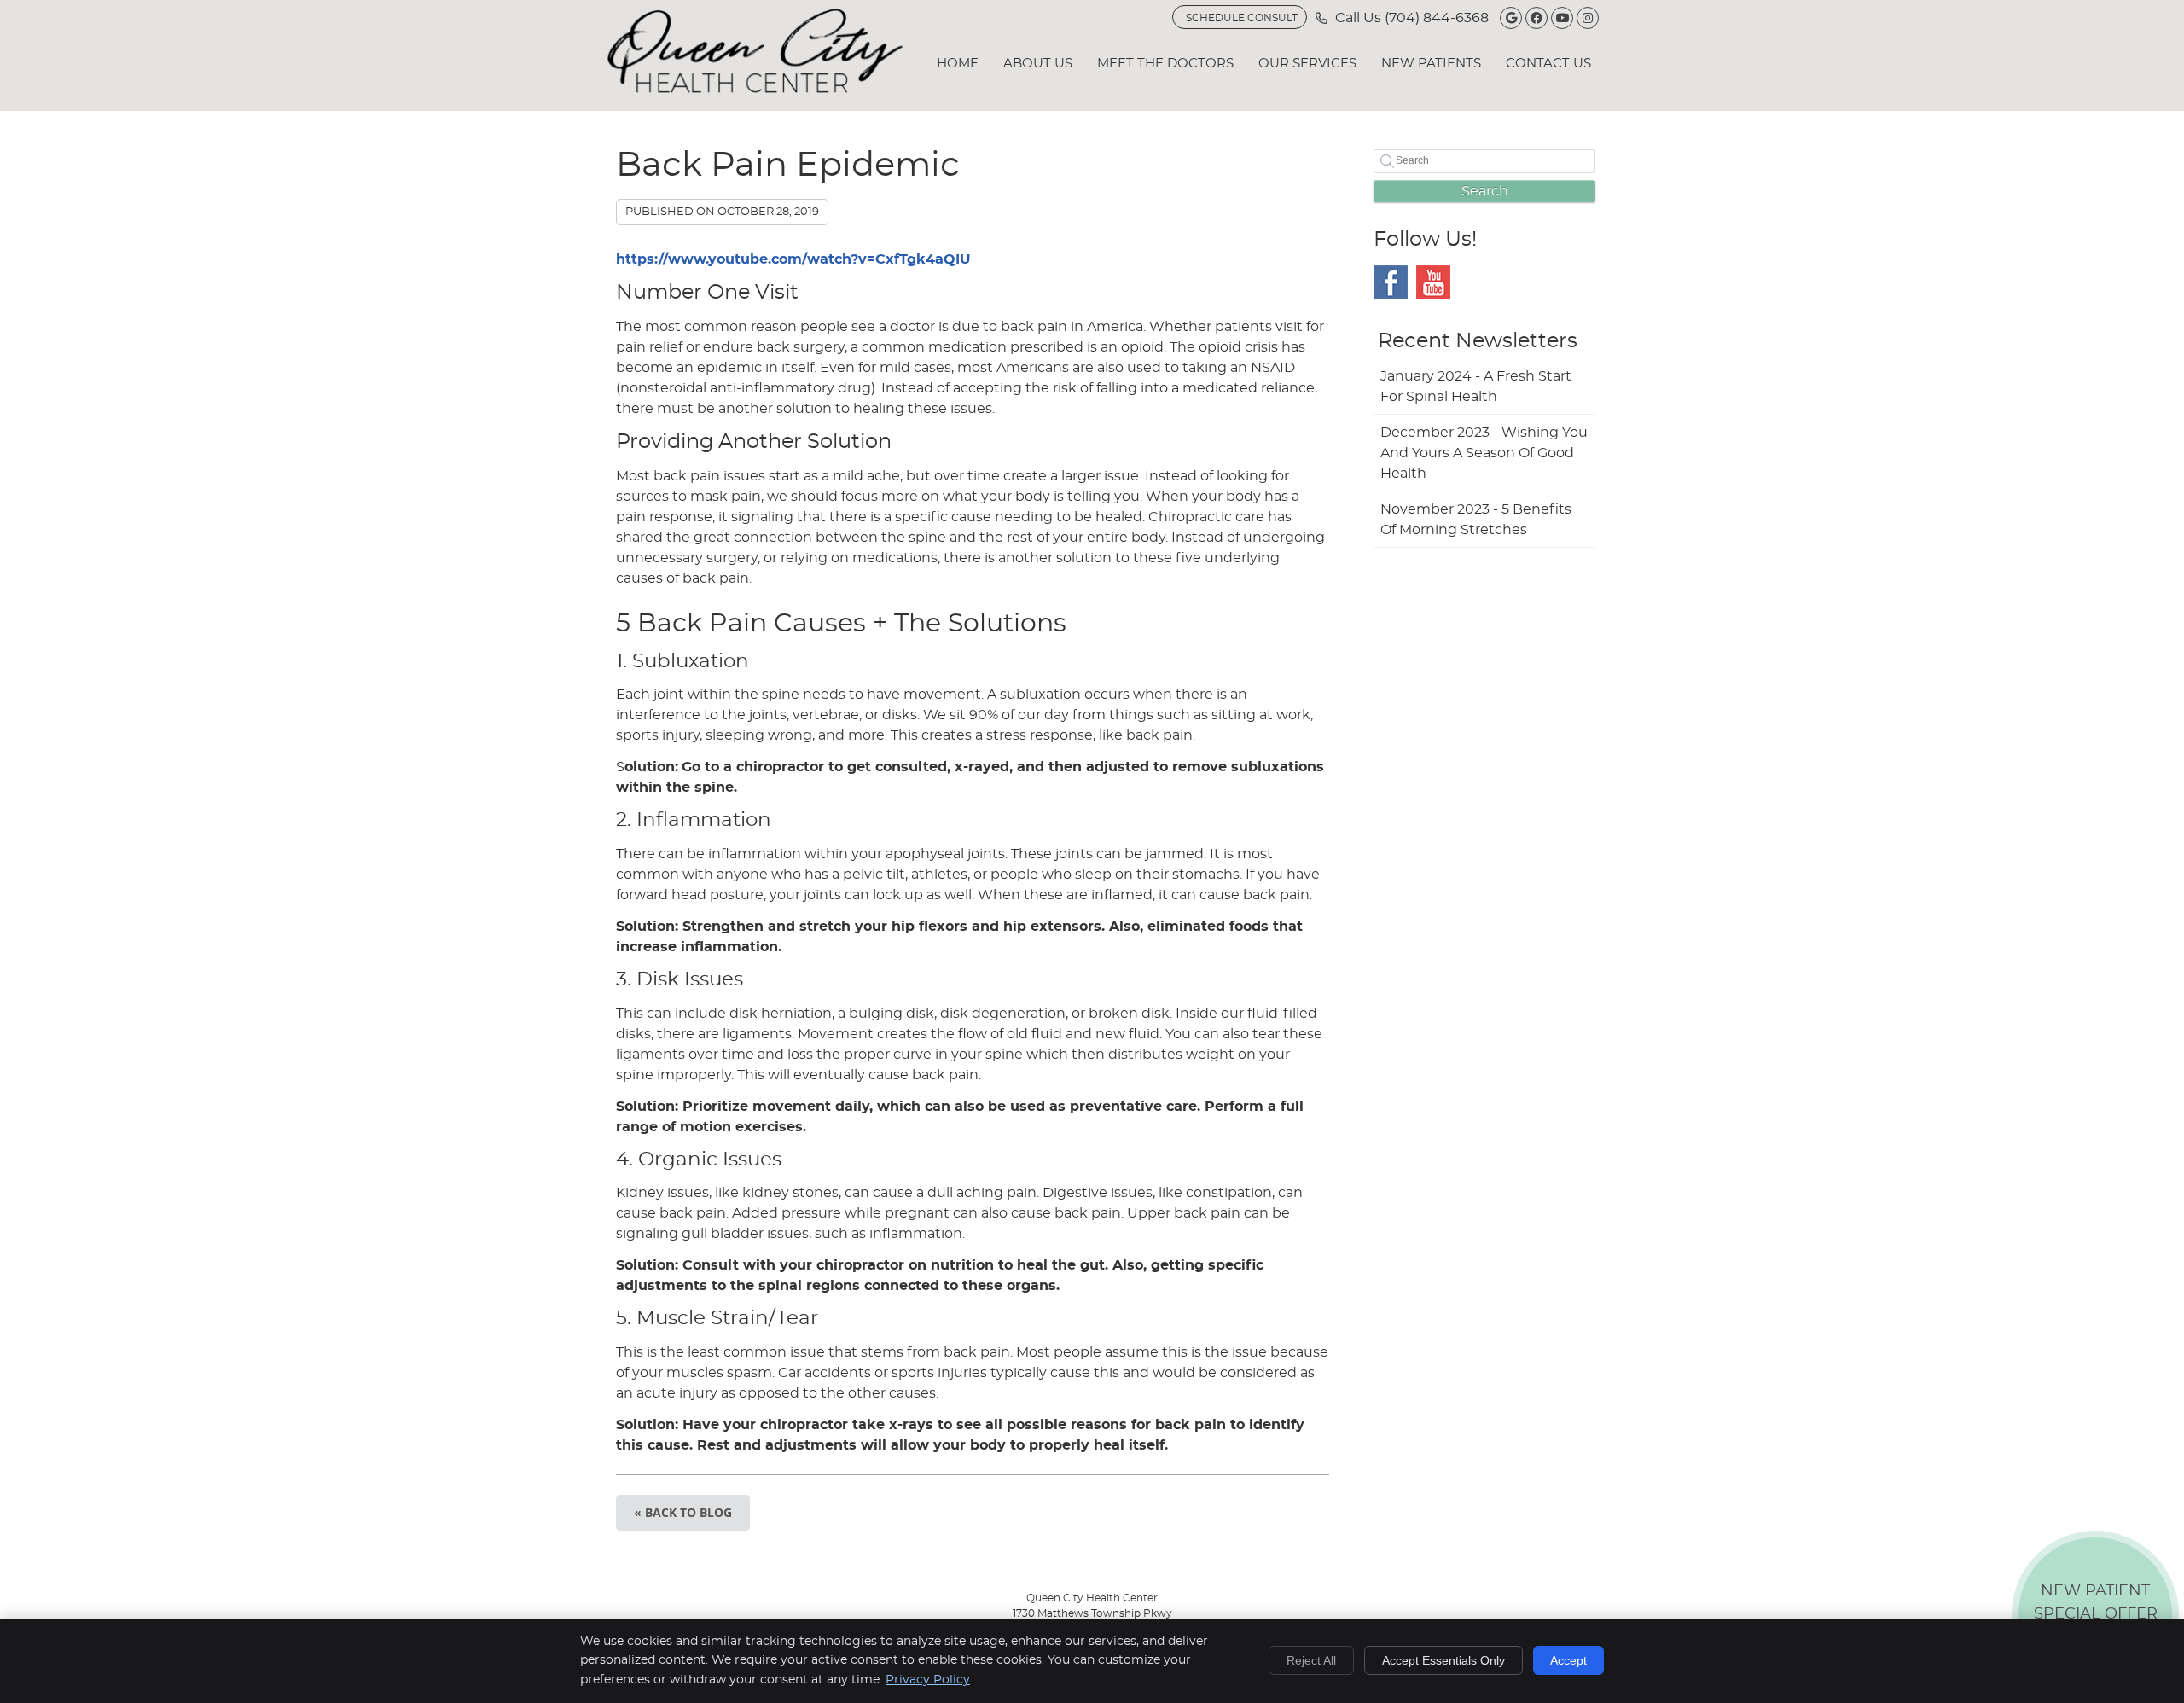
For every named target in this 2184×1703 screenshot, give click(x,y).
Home (958, 64)
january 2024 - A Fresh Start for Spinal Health (1476, 387)
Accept (1568, 1660)
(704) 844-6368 (1437, 18)
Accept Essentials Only (1443, 1660)
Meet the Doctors (1165, 64)
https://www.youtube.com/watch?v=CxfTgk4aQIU (793, 259)
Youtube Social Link (1433, 282)
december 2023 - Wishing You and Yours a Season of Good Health (1484, 453)
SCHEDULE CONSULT (1242, 18)
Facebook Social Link (1391, 282)
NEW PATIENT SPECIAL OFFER (2096, 1618)
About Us (1038, 64)
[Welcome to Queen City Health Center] (755, 89)
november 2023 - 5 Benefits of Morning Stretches (1476, 520)
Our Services (1307, 64)
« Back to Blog (683, 1512)
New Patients (1431, 64)
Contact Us (1548, 64)
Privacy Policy (928, 1680)
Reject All (1311, 1660)
